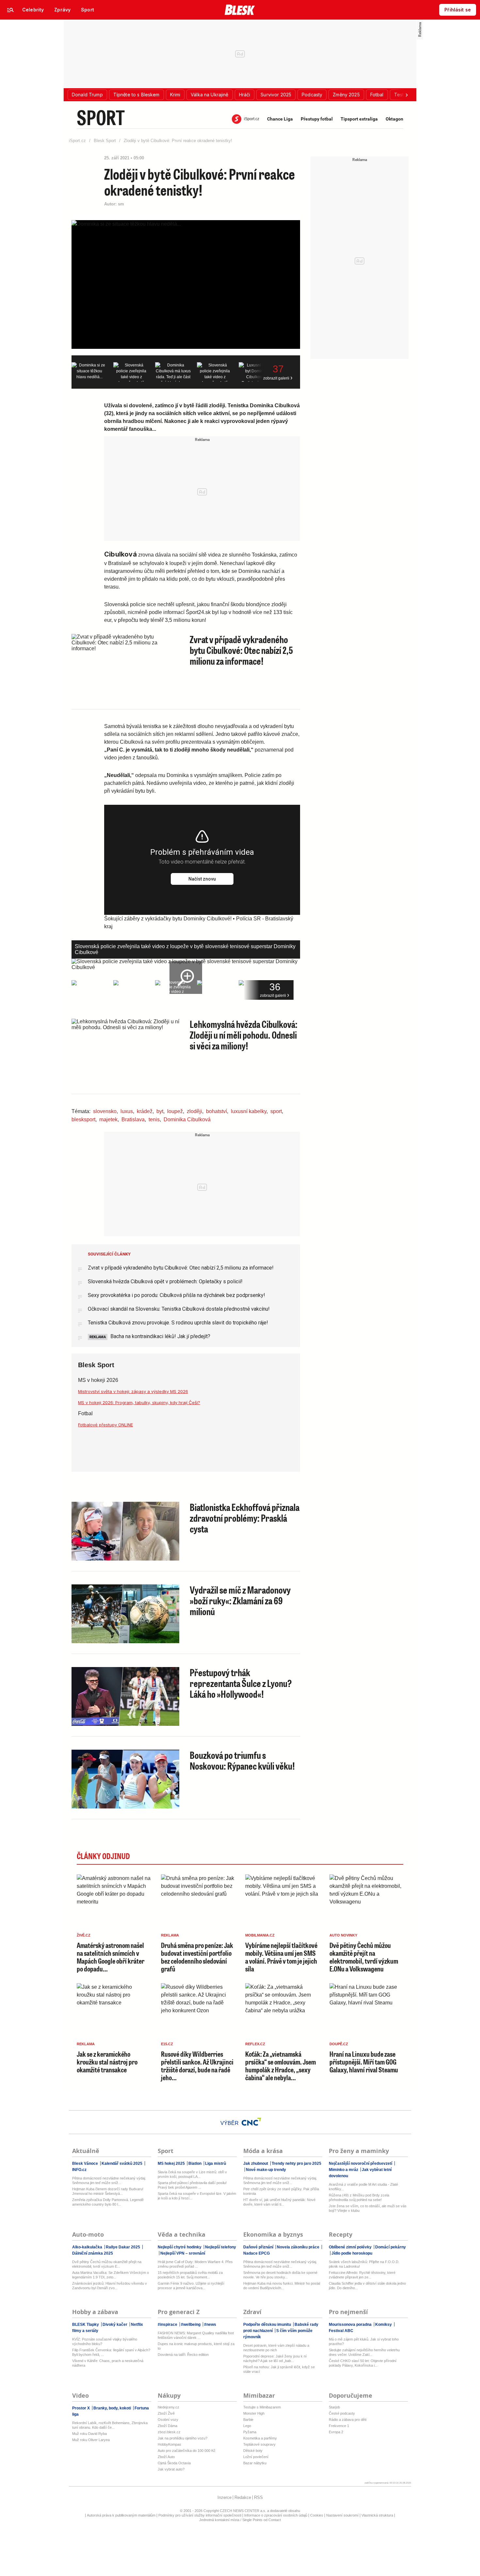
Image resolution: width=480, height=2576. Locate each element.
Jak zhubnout (256, 2163)
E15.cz (167, 2044)
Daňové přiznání (259, 2247)
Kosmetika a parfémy (260, 2438)
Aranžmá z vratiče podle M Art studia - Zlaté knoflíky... (363, 2187)
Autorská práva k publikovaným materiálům (121, 2515)
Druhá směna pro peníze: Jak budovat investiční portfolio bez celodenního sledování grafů (197, 1957)
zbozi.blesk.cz (169, 2432)
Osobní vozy (168, 2420)
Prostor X (81, 2408)
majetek (108, 1119)
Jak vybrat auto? (171, 2469)
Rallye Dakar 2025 (123, 2247)
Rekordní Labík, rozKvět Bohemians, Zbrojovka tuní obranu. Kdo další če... (110, 2425)
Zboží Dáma (168, 2426)
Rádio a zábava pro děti (348, 2420)
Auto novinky (343, 1935)
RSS (258, 2497)
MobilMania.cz (260, 1935)
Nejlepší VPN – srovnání (182, 2253)
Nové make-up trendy (265, 2170)
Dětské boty (253, 2451)
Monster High (254, 2413)
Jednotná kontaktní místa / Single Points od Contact (240, 2520)
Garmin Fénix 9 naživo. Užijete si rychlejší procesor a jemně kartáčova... (191, 2286)
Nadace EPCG (256, 2253)
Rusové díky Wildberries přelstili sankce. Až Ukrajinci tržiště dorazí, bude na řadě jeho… (197, 2066)
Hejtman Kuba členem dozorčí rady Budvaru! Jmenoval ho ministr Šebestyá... (108, 2191)
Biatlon (195, 2163)
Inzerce (224, 2497)
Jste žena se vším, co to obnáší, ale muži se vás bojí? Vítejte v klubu (368, 2208)
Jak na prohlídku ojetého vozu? (183, 2438)
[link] (33, 10)
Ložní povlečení (256, 2457)
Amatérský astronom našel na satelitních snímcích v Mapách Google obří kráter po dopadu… (111, 1957)
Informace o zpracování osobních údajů (276, 2515)
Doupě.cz (339, 2044)
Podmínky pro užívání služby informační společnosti (200, 2515)
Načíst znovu (202, 879)
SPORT (101, 117)
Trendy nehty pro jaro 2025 (296, 2163)
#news (210, 2325)
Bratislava (133, 1119)
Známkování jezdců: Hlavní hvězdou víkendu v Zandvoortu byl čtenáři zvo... (110, 2286)
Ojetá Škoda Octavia (174, 2463)
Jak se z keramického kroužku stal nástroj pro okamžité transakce (107, 2062)
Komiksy (384, 2325)
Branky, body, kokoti (112, 2408)
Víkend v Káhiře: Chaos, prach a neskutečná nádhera (108, 2363)
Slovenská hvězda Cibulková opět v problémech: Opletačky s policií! (165, 1281)
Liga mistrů (215, 2163)
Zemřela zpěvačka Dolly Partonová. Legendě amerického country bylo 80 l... (108, 2202)
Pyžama (250, 2432)
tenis (154, 1119)
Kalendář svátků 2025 (122, 2163)
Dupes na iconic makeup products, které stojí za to (196, 2346)
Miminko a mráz (344, 2170)
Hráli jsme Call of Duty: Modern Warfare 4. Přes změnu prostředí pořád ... (195, 2264)
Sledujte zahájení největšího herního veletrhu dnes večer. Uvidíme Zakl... (364, 2352)
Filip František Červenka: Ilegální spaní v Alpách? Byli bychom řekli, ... (111, 2352)
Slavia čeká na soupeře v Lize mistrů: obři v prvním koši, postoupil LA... (192, 2174)
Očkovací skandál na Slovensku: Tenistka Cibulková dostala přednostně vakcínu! (179, 1309)
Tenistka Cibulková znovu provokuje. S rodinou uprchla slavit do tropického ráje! (178, 1323)
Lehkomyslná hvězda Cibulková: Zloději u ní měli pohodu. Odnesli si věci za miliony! (244, 1035)
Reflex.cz (255, 2044)
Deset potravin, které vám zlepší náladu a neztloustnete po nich (276, 2348)
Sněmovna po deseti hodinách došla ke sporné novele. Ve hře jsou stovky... (280, 2275)
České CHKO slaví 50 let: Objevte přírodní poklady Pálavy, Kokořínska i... (363, 2363)
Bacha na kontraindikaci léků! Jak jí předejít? (160, 1336)
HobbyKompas (169, 2444)
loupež (175, 1111)
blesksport (83, 1119)
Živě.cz (84, 1935)
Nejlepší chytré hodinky (180, 2247)
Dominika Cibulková (187, 1119)
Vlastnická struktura (377, 2515)
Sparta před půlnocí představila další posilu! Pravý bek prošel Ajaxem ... (192, 2185)
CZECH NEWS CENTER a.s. (243, 2511)
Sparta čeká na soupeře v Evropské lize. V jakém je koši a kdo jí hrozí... (197, 2196)
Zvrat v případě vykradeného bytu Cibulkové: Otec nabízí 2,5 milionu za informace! (241, 650)
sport (276, 1111)
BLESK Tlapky (86, 2325)
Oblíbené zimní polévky (351, 2247)
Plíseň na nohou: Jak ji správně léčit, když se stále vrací (279, 2369)
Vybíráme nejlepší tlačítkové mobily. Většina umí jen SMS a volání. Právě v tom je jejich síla (281, 1957)
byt (160, 1111)
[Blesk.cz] (240, 10)
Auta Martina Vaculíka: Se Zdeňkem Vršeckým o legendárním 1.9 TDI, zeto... (111, 2275)
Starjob (334, 2407)
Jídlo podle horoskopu (351, 2253)
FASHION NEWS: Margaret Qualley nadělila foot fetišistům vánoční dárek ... (196, 2335)
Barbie (248, 2420)
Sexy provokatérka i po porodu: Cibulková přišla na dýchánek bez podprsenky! (176, 1295)
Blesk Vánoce (86, 2163)
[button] (87, 95)
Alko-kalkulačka (88, 2247)
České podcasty (342, 2413)
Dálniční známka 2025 (93, 2253)
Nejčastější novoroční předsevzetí (361, 2163)
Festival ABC (341, 2331)
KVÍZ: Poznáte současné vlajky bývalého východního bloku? (105, 2341)
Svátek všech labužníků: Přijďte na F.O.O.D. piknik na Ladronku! (364, 2264)
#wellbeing (191, 2325)
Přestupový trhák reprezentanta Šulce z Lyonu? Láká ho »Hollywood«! (241, 1683)
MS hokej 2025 (172, 2163)
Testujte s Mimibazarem (262, 2407)
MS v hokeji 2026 (98, 1380)
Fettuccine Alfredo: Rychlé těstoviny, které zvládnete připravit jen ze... (362, 2275)
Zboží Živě (166, 2413)
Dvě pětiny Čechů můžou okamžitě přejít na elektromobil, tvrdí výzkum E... (107, 2264)
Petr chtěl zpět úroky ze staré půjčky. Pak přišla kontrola (281, 2191)
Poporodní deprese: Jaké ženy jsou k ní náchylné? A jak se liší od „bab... (275, 2358)
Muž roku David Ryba (89, 2434)
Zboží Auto (166, 2457)
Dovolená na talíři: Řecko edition (183, 2355)
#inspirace (168, 2325)
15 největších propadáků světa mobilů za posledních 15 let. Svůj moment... (190, 2275)
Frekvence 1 (339, 2426)
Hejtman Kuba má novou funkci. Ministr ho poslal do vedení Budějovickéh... (282, 2286)
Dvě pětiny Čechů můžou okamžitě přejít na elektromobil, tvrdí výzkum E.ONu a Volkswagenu (364, 1957)
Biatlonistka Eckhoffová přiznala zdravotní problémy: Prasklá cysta (245, 1518)
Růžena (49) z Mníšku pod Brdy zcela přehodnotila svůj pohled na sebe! (359, 2197)
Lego (247, 2426)
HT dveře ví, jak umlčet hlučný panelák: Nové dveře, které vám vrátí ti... (279, 2202)
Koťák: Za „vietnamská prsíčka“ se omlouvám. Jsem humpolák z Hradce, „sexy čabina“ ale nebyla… (280, 2066)
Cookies (317, 2515)
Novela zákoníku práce (298, 2247)
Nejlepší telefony (220, 2247)
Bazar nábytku (255, 2463)
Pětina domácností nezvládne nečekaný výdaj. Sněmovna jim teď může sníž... (109, 2180)
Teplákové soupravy (259, 2444)
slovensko (105, 1111)
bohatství (216, 1111)
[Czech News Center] (251, 2122)
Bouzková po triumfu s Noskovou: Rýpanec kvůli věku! (242, 1760)
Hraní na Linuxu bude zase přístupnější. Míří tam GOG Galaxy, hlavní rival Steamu (364, 2062)
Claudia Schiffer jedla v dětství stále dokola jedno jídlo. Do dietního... (367, 2286)
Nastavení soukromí (342, 2515)
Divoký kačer (115, 2325)
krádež (145, 1111)
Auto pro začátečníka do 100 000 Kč (187, 2451)
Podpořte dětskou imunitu (268, 2325)
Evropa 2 (336, 2432)
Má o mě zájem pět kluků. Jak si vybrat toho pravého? (364, 2341)
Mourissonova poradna (351, 2325)
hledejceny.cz (168, 2407)
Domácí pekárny (390, 2247)
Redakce (243, 2497)
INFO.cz (79, 2170)
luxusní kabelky (249, 1111)
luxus (127, 1111)
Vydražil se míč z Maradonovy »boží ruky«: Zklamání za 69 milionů (240, 1600)
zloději (194, 1111)
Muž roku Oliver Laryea (91, 2440)
